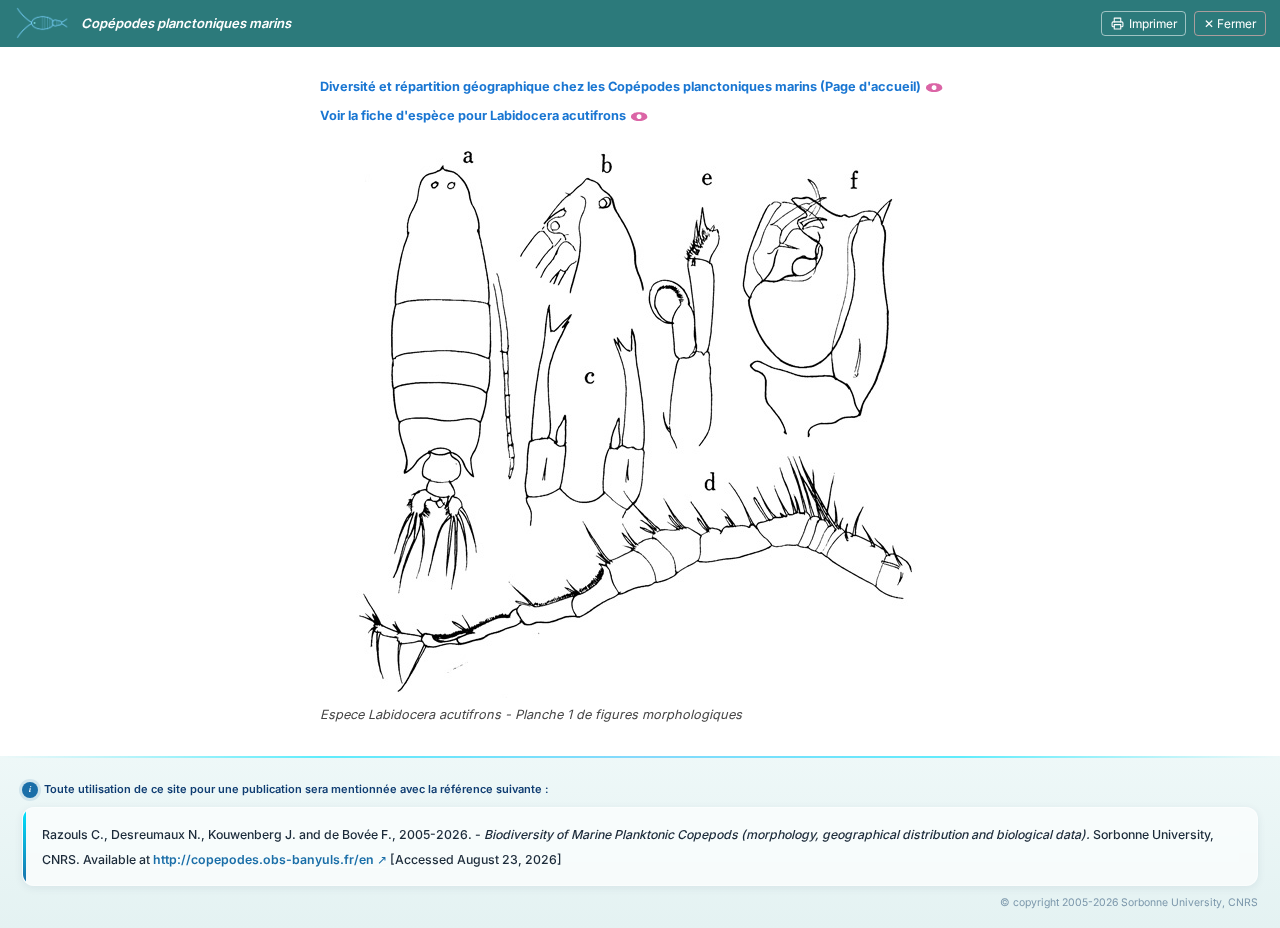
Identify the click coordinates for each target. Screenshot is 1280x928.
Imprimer (1153, 23)
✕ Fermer (1230, 23)
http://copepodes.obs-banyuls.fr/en (263, 859)
